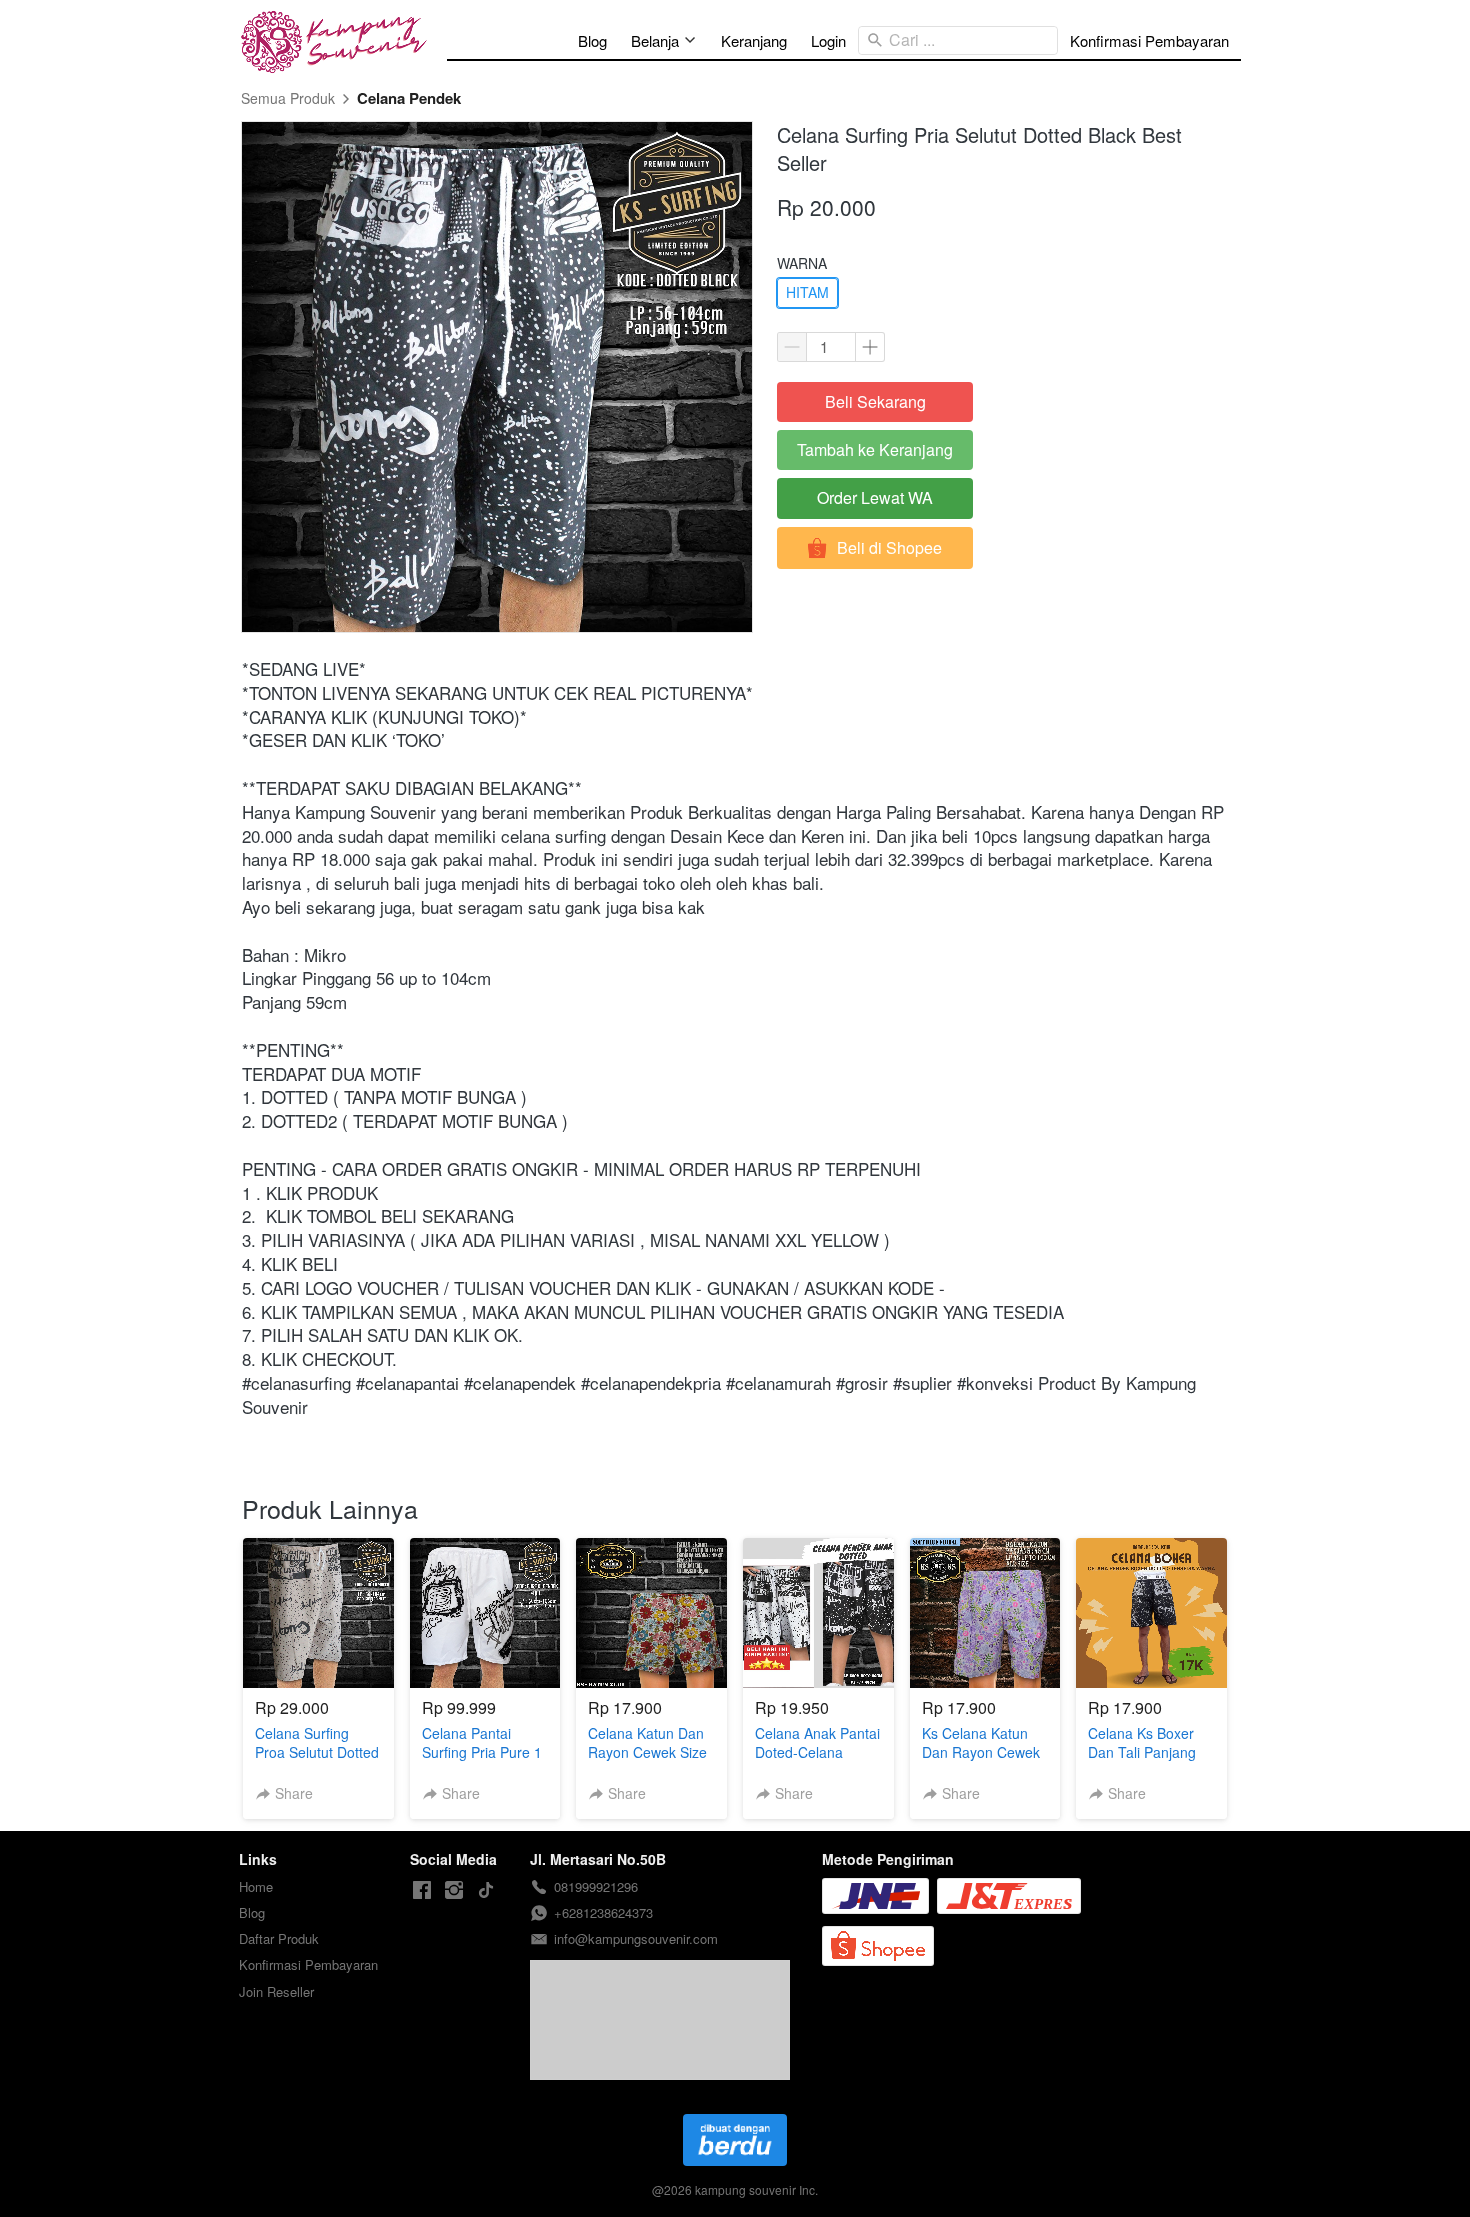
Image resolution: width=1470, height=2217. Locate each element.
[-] (422, 1890)
